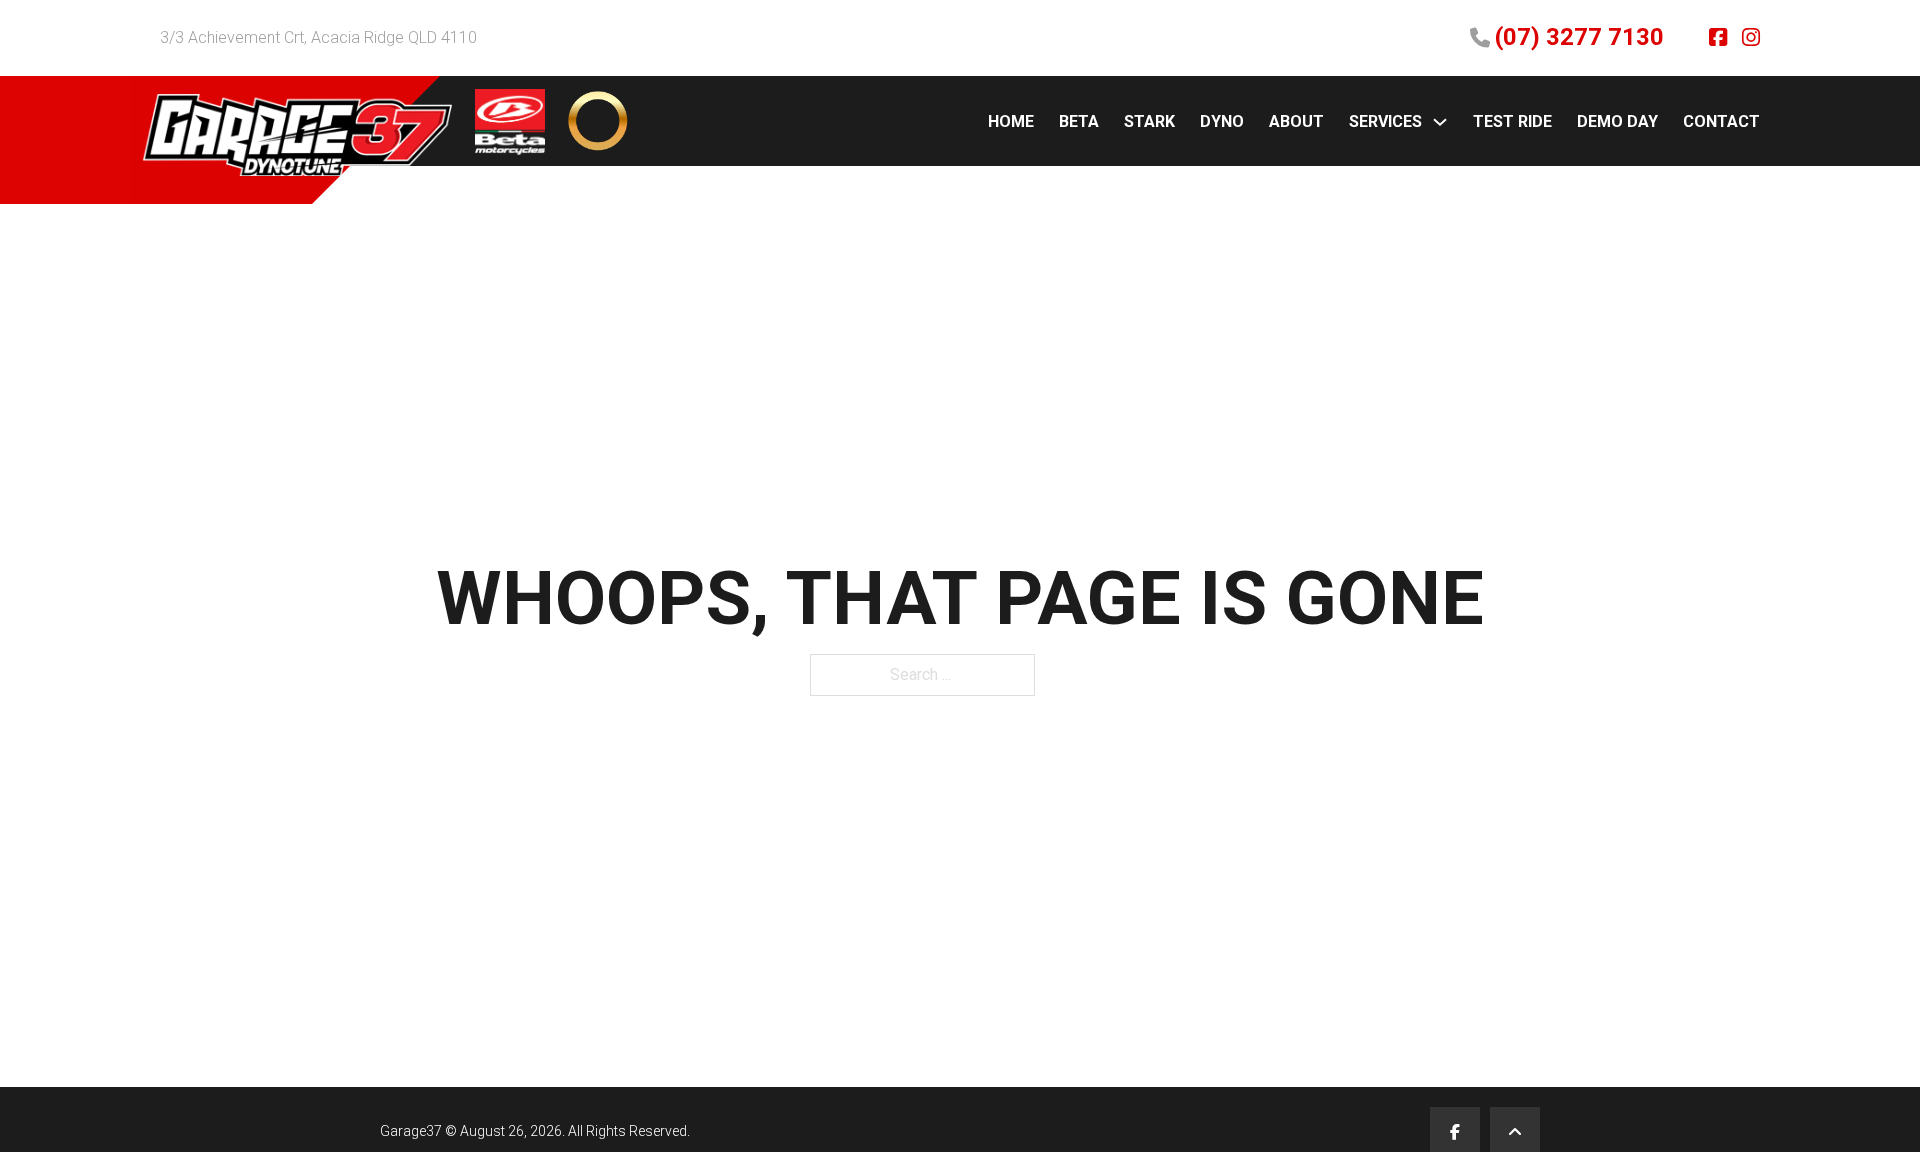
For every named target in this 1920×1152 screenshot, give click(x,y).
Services (1385, 121)
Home (1011, 121)
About (1296, 121)
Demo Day (1617, 121)
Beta (1079, 121)
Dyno (1222, 121)
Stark (1149, 121)
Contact (1721, 121)
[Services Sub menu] (1440, 122)
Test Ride (1512, 121)
